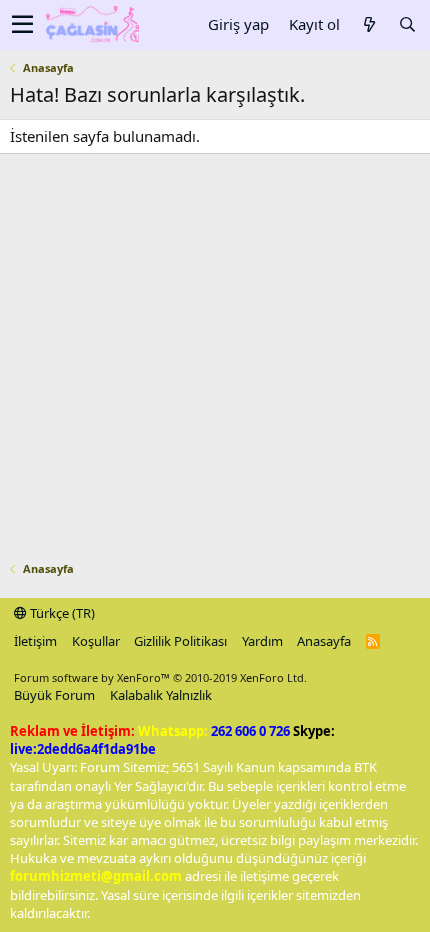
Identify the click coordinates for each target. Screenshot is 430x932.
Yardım (262, 641)
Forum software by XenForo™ (160, 677)
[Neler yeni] (369, 24)
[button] (22, 25)
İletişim (35, 641)
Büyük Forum (54, 695)
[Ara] (407, 24)
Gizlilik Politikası (180, 641)
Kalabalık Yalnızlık (161, 695)
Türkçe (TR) (61, 613)
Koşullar (96, 641)
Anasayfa (324, 641)
